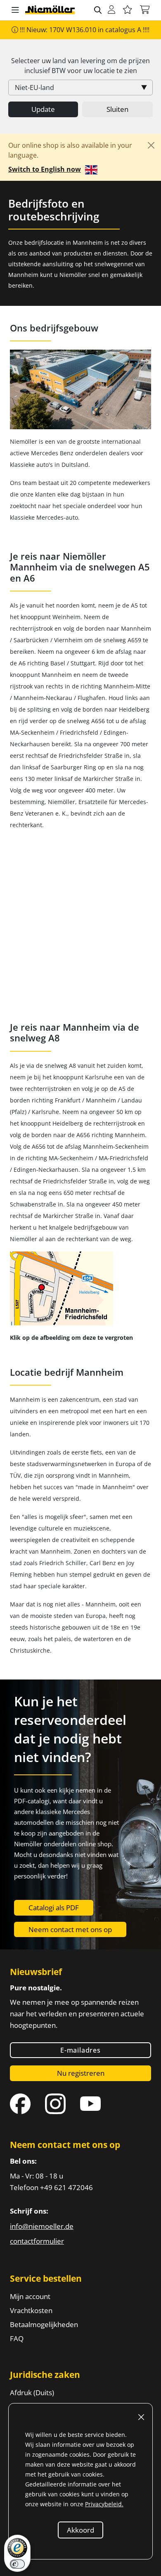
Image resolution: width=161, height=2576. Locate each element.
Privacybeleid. (104, 2504)
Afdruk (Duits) (32, 2393)
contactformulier (37, 2241)
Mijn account (30, 2296)
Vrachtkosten (31, 2310)
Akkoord (80, 2530)
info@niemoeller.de (42, 2226)
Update (43, 109)
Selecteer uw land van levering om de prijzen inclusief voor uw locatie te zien (80, 66)
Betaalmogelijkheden (44, 2324)
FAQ (17, 2338)
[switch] (17, 2564)
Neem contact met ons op (70, 1929)
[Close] (151, 145)
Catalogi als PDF (54, 1908)
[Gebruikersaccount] (111, 10)
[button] (15, 10)
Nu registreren (81, 2073)
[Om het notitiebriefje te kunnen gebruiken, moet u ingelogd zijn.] (128, 10)
